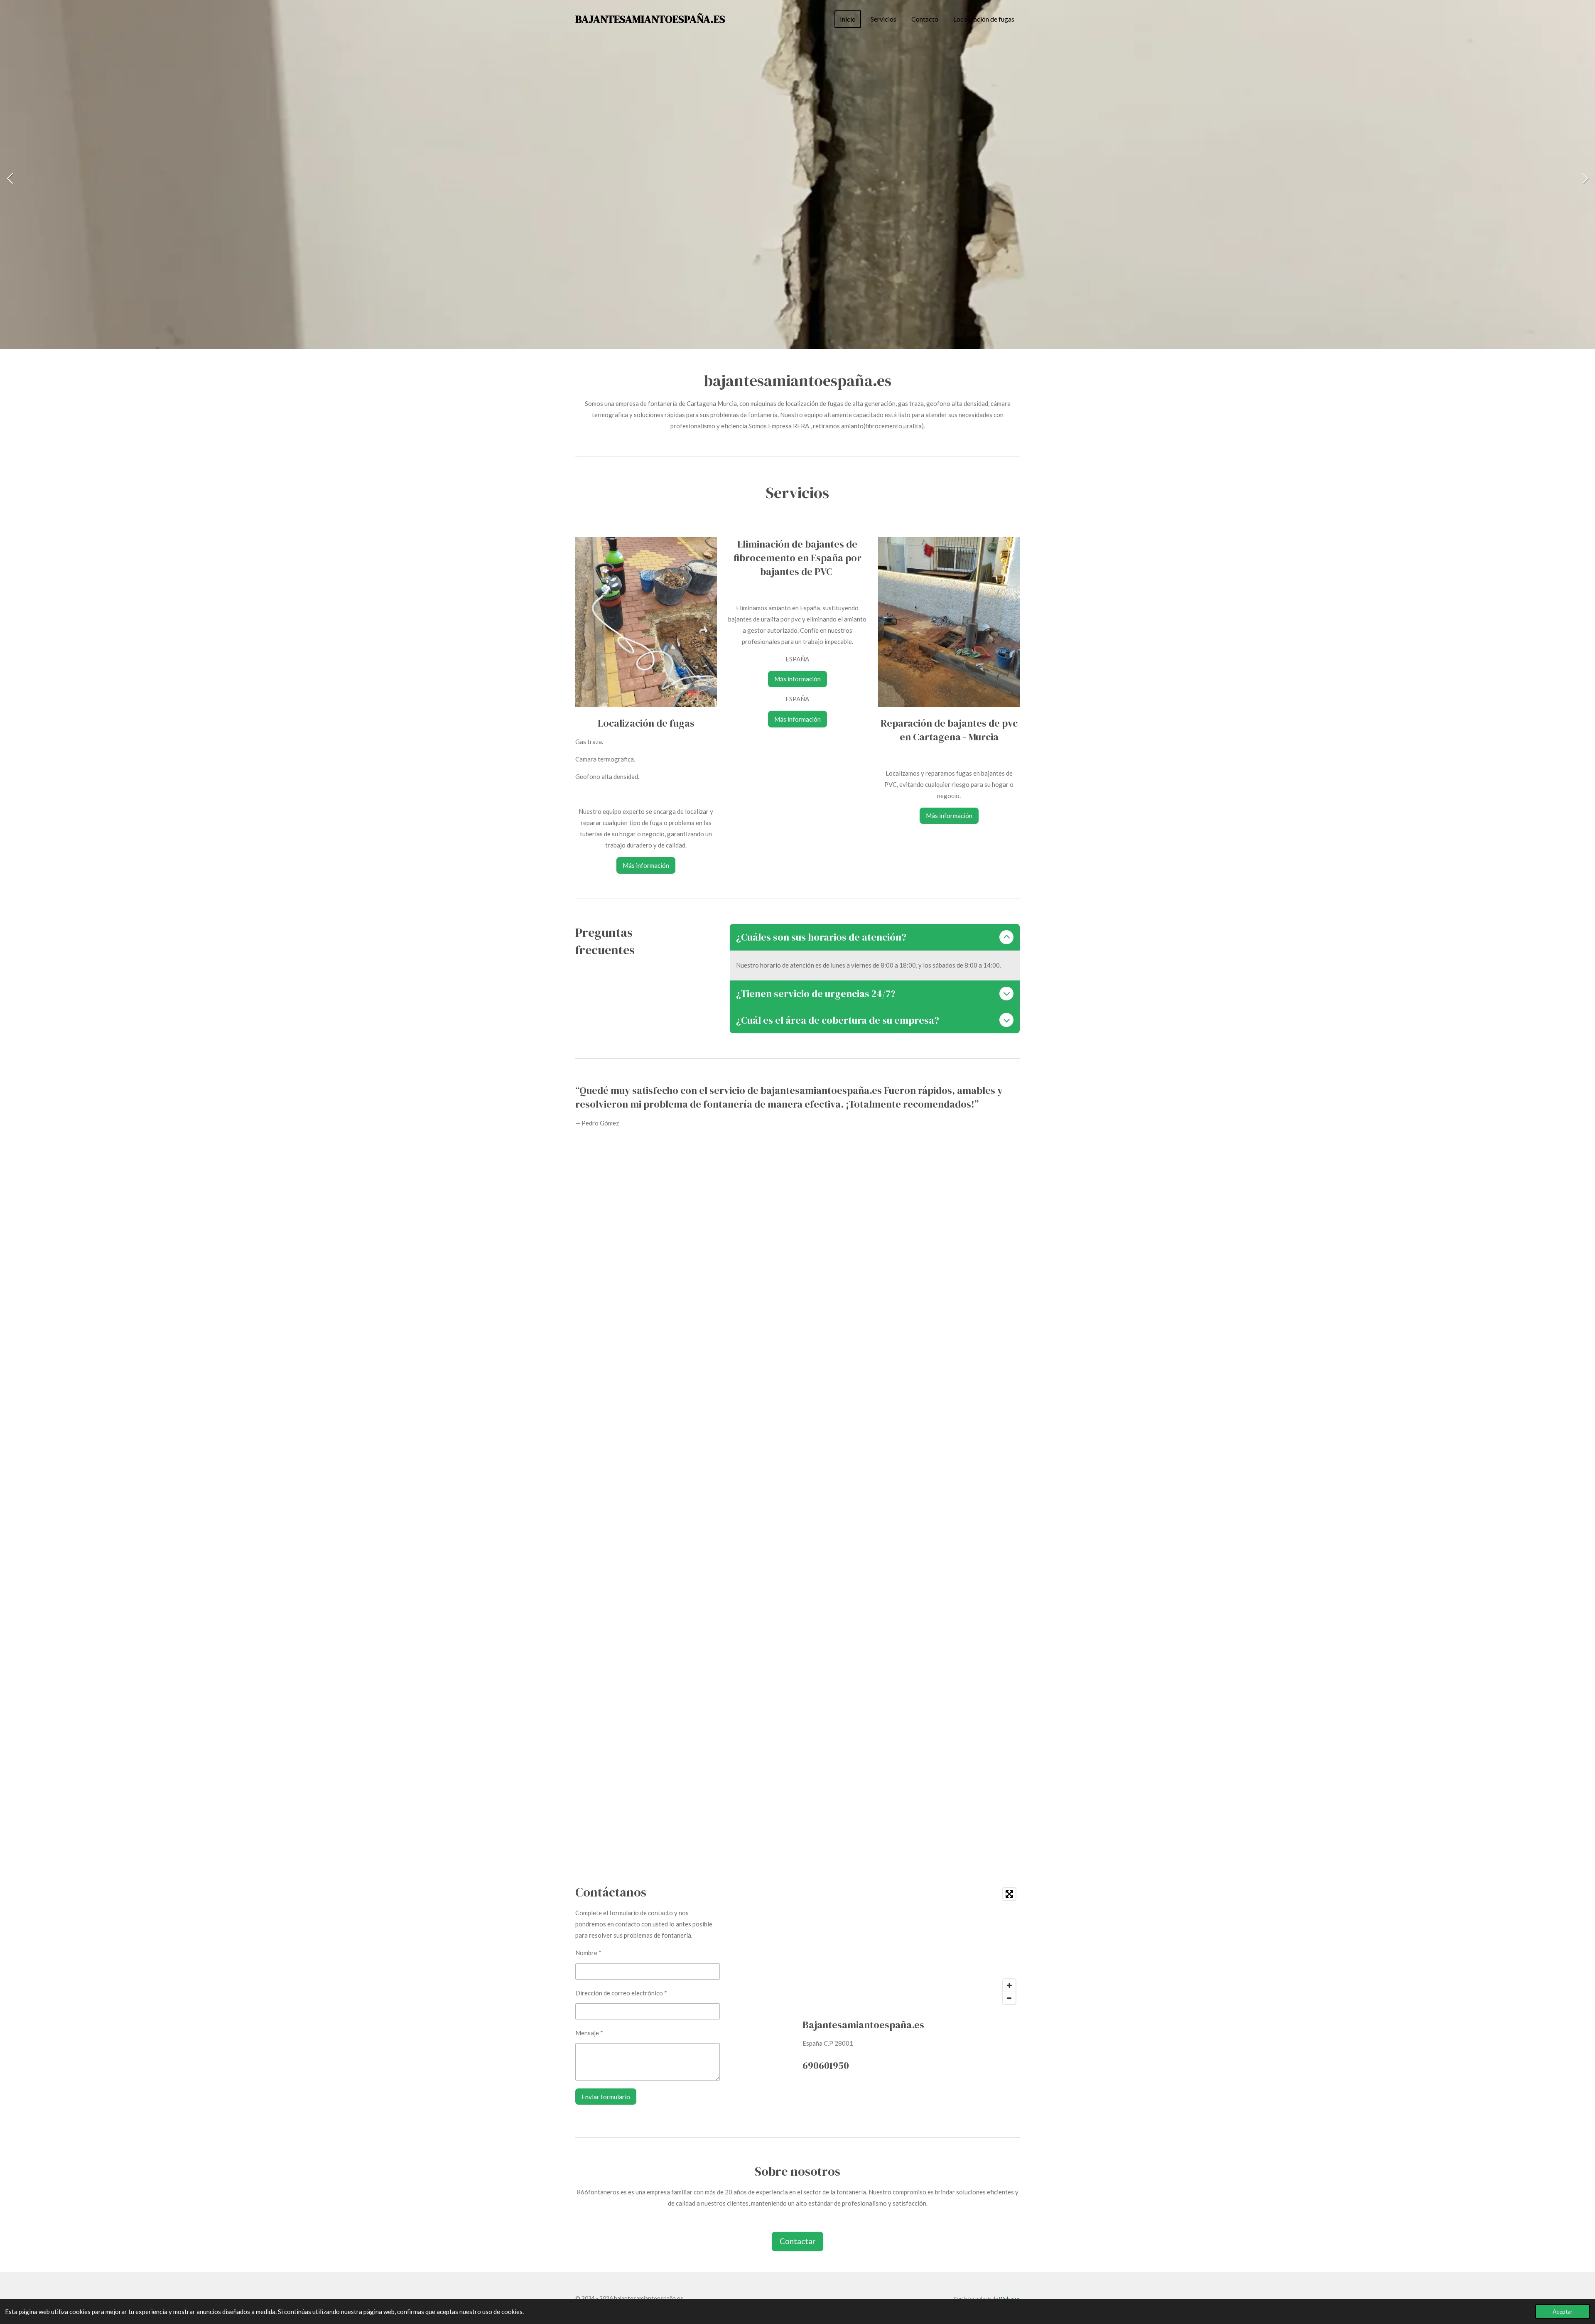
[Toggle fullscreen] (1009, 1894)
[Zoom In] (1009, 1985)
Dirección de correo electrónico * (621, 1993)
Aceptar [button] (1563, 2312)
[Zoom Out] (1009, 1998)
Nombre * (588, 1953)
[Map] (911, 1946)
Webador (1009, 2298)
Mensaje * (589, 2033)
